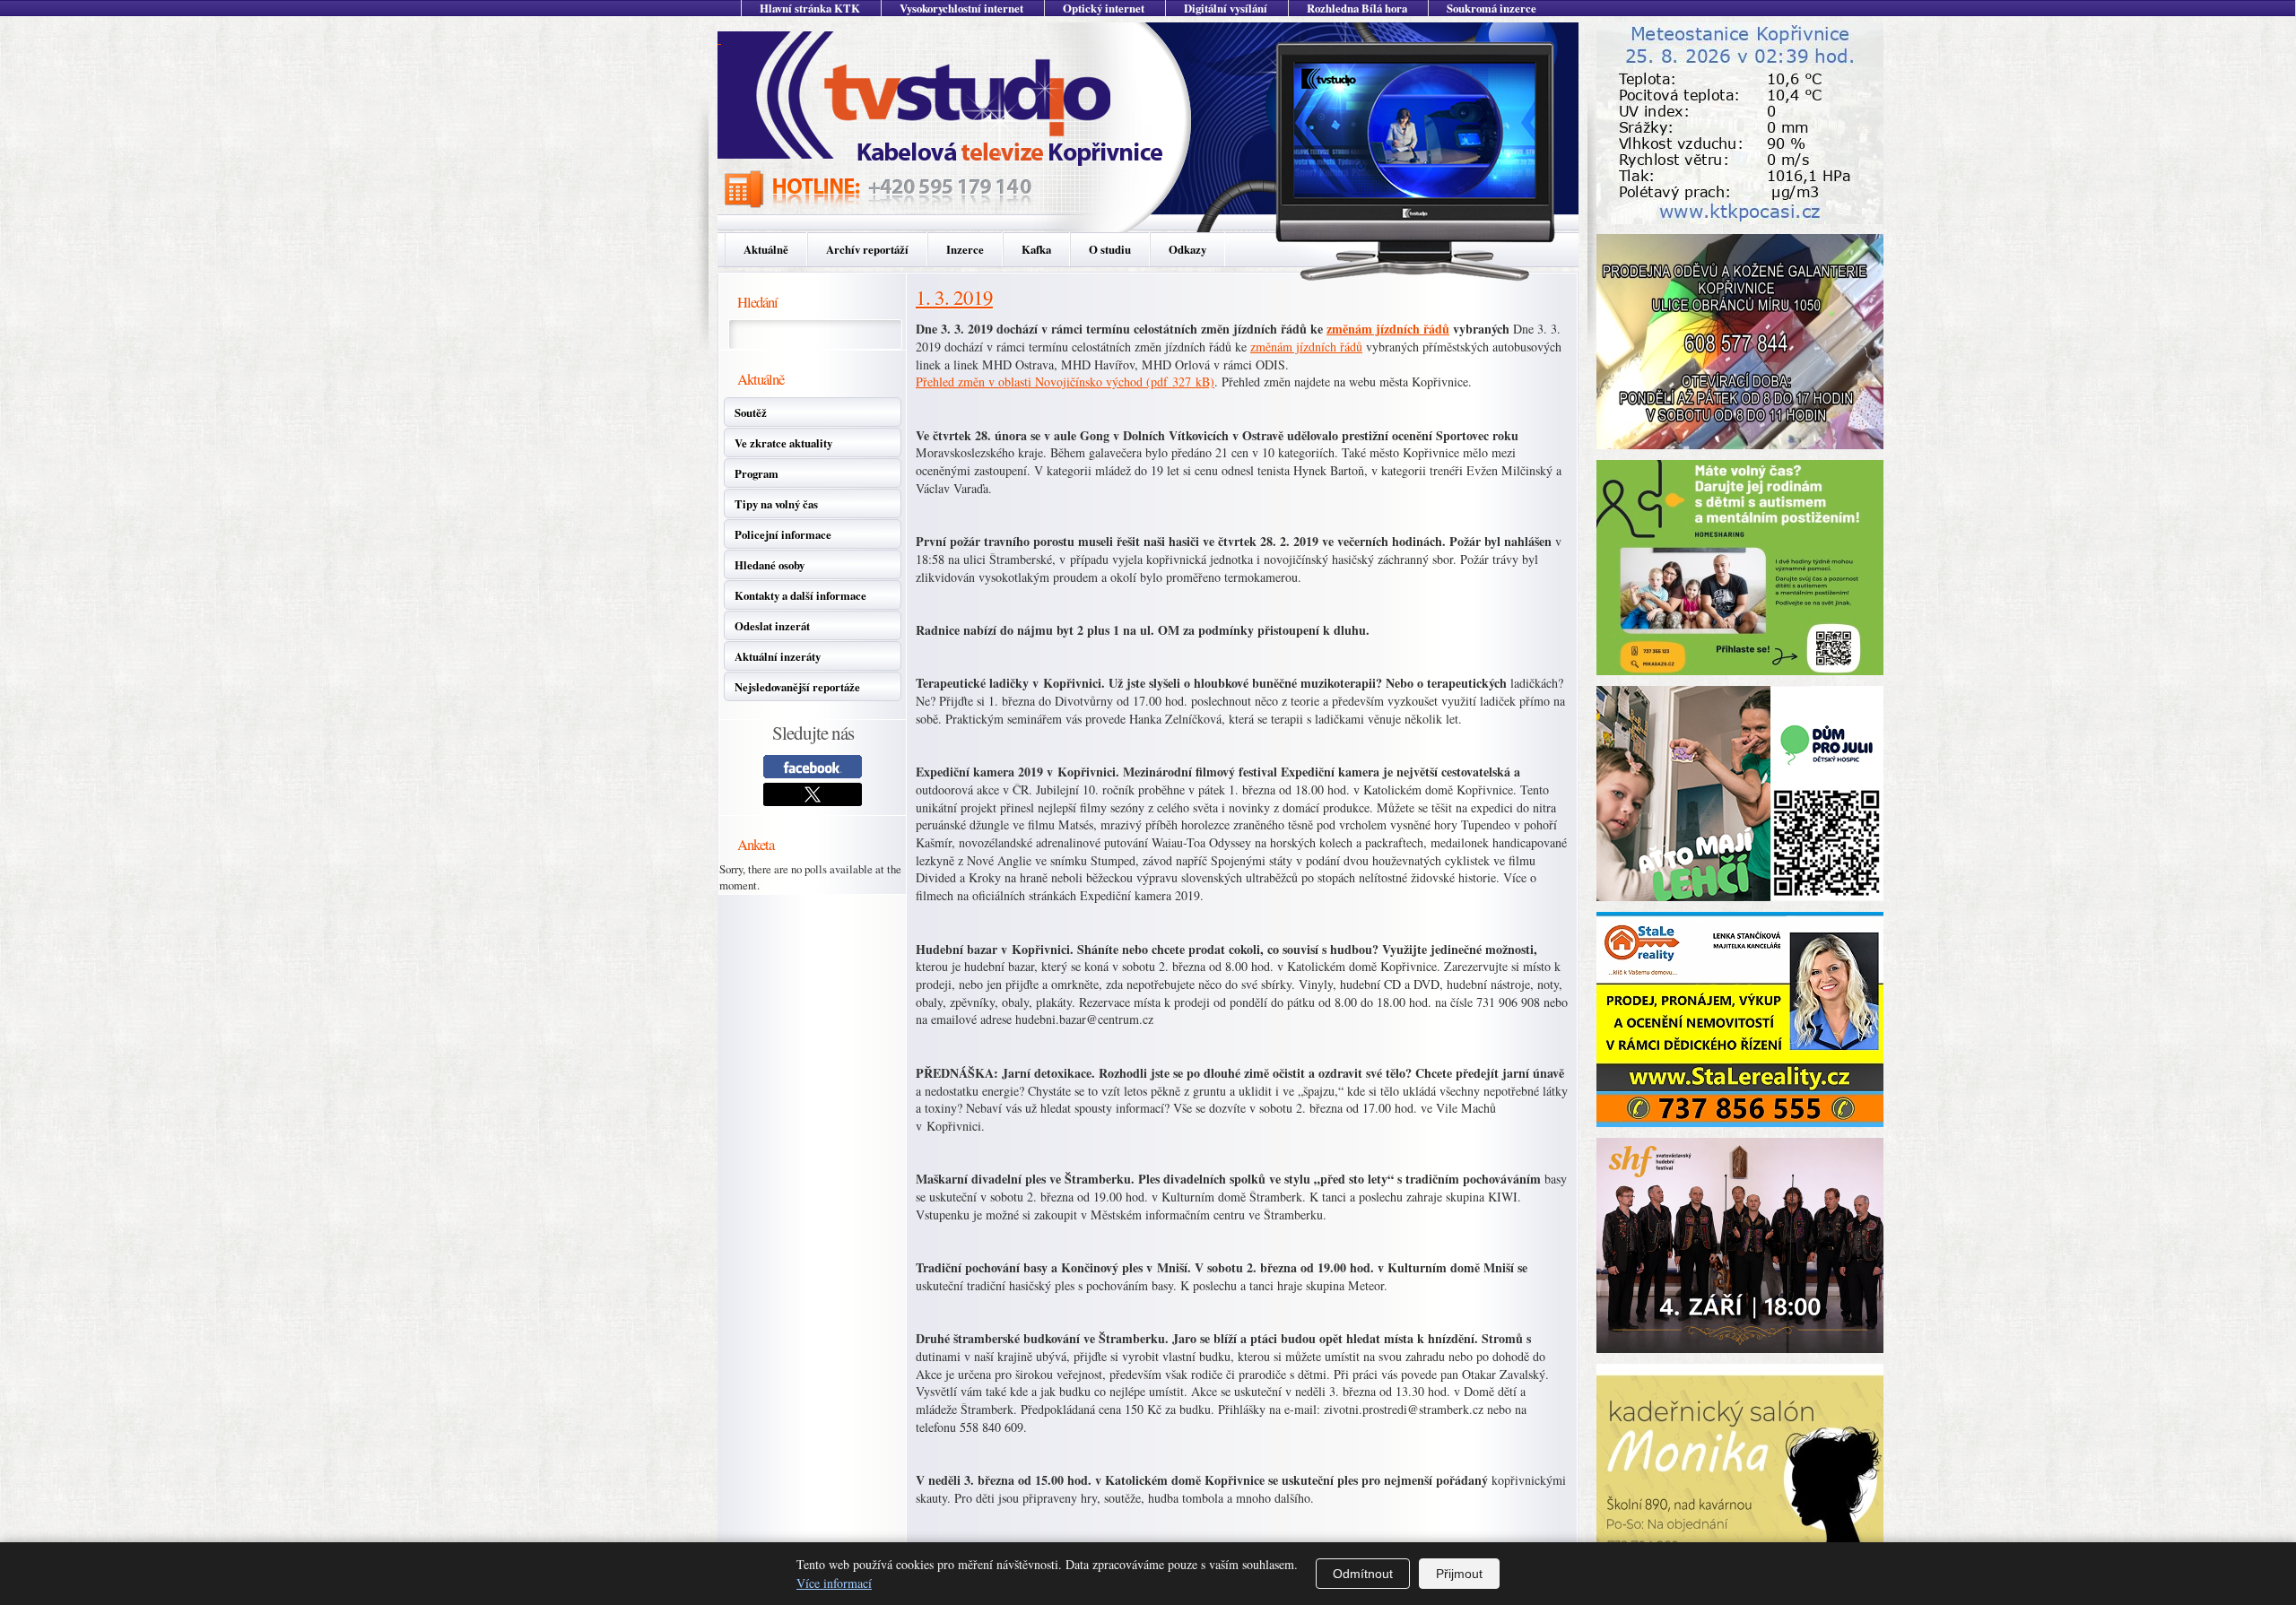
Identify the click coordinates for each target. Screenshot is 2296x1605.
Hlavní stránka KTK (810, 8)
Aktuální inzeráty (778, 656)
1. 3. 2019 (954, 297)
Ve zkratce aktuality (783, 443)
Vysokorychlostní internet (961, 8)
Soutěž (751, 412)
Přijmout (1459, 1574)
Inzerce (965, 249)
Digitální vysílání (1226, 8)
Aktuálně (766, 249)
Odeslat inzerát (772, 626)
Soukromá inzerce (1492, 8)
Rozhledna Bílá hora (1357, 8)
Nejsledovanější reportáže (797, 687)
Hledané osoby (770, 565)
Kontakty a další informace (800, 595)
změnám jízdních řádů (1388, 329)
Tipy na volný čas (776, 504)
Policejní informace (783, 534)
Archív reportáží (867, 249)
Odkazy (1187, 249)
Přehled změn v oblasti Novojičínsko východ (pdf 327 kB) (1065, 382)
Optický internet (1104, 8)
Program (757, 473)
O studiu (1110, 249)
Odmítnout (1363, 1574)
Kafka (1036, 249)
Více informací (834, 1583)
